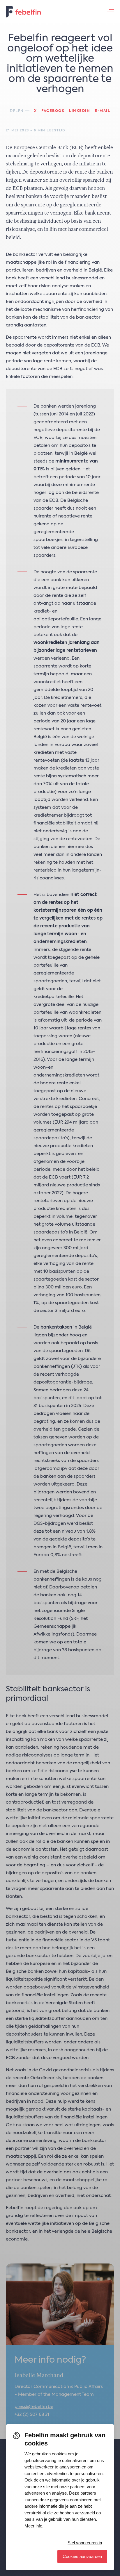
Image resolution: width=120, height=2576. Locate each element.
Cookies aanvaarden (82, 2556)
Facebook (53, 111)
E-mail (102, 111)
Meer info (33, 2526)
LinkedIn (80, 111)
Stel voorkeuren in (85, 2543)
